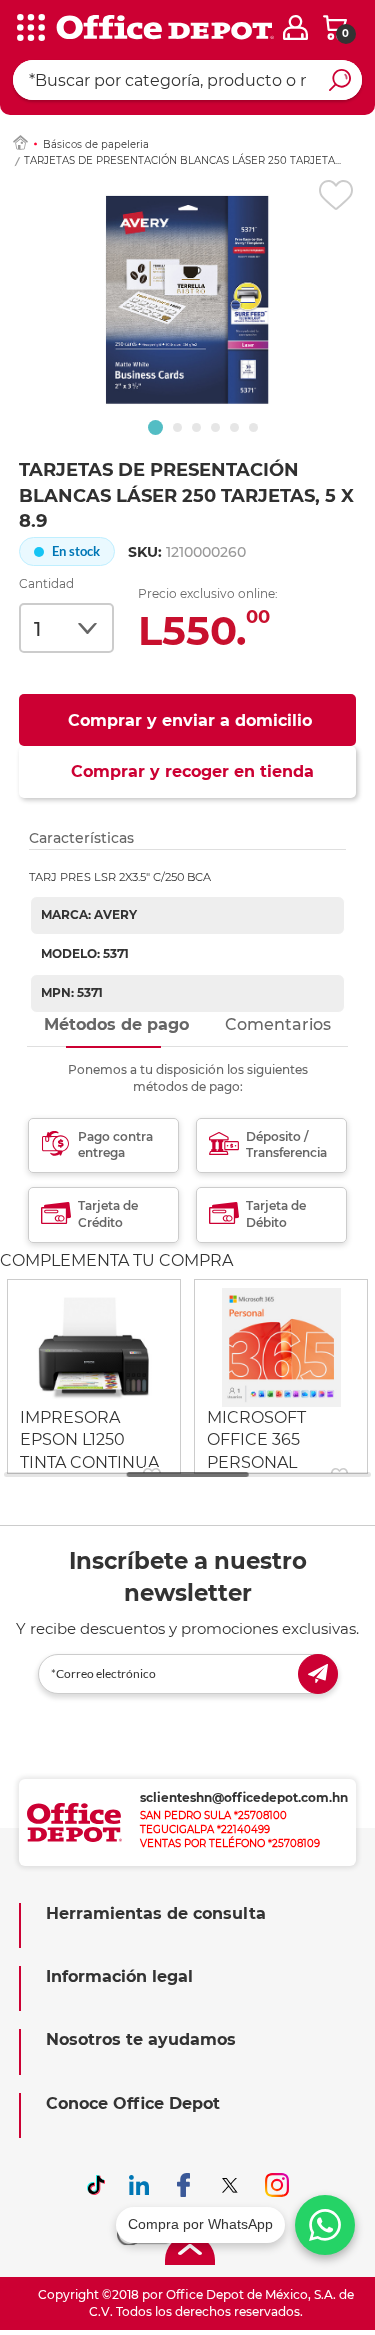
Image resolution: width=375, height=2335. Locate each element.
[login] (295, 27)
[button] (155, 427)
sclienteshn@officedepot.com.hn (244, 1797)
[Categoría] (30, 29)
